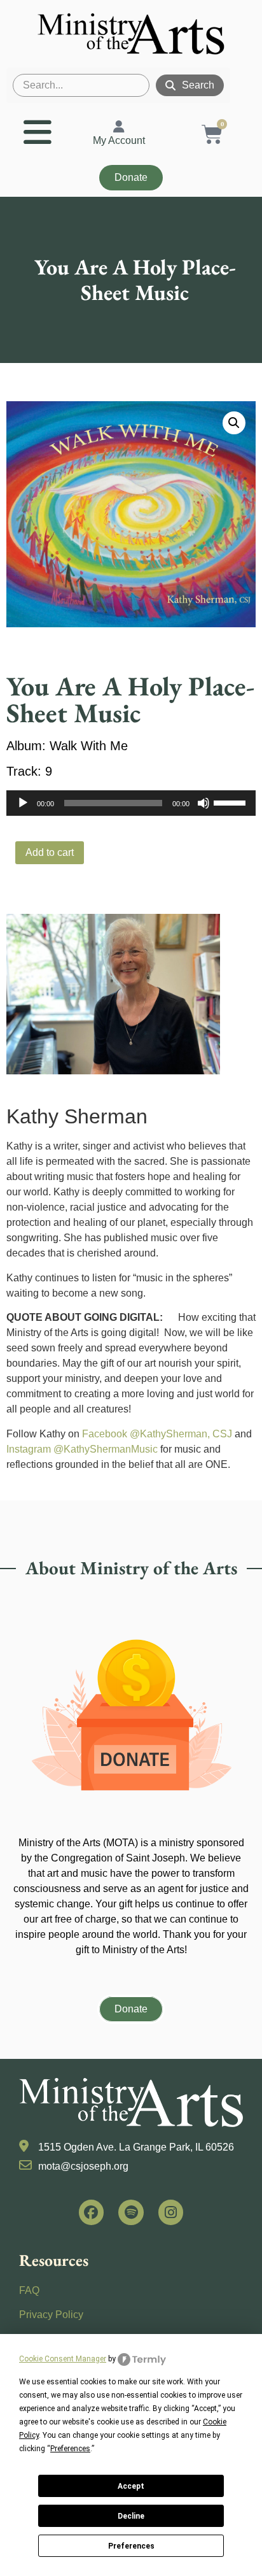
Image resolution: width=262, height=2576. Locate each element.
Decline (131, 2516)
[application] (131, 803)
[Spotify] (131, 2212)
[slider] (231, 802)
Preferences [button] (70, 2449)
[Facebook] (92, 2212)
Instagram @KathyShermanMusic (82, 1449)
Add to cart (50, 852)
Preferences (131, 2546)
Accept (131, 2486)
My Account (119, 140)
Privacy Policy (51, 2315)
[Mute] (203, 803)
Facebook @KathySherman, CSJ (157, 1434)
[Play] (23, 803)
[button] (234, 423)
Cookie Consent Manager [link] (63, 2359)
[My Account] (119, 127)
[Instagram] (171, 2212)
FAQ (29, 2290)
